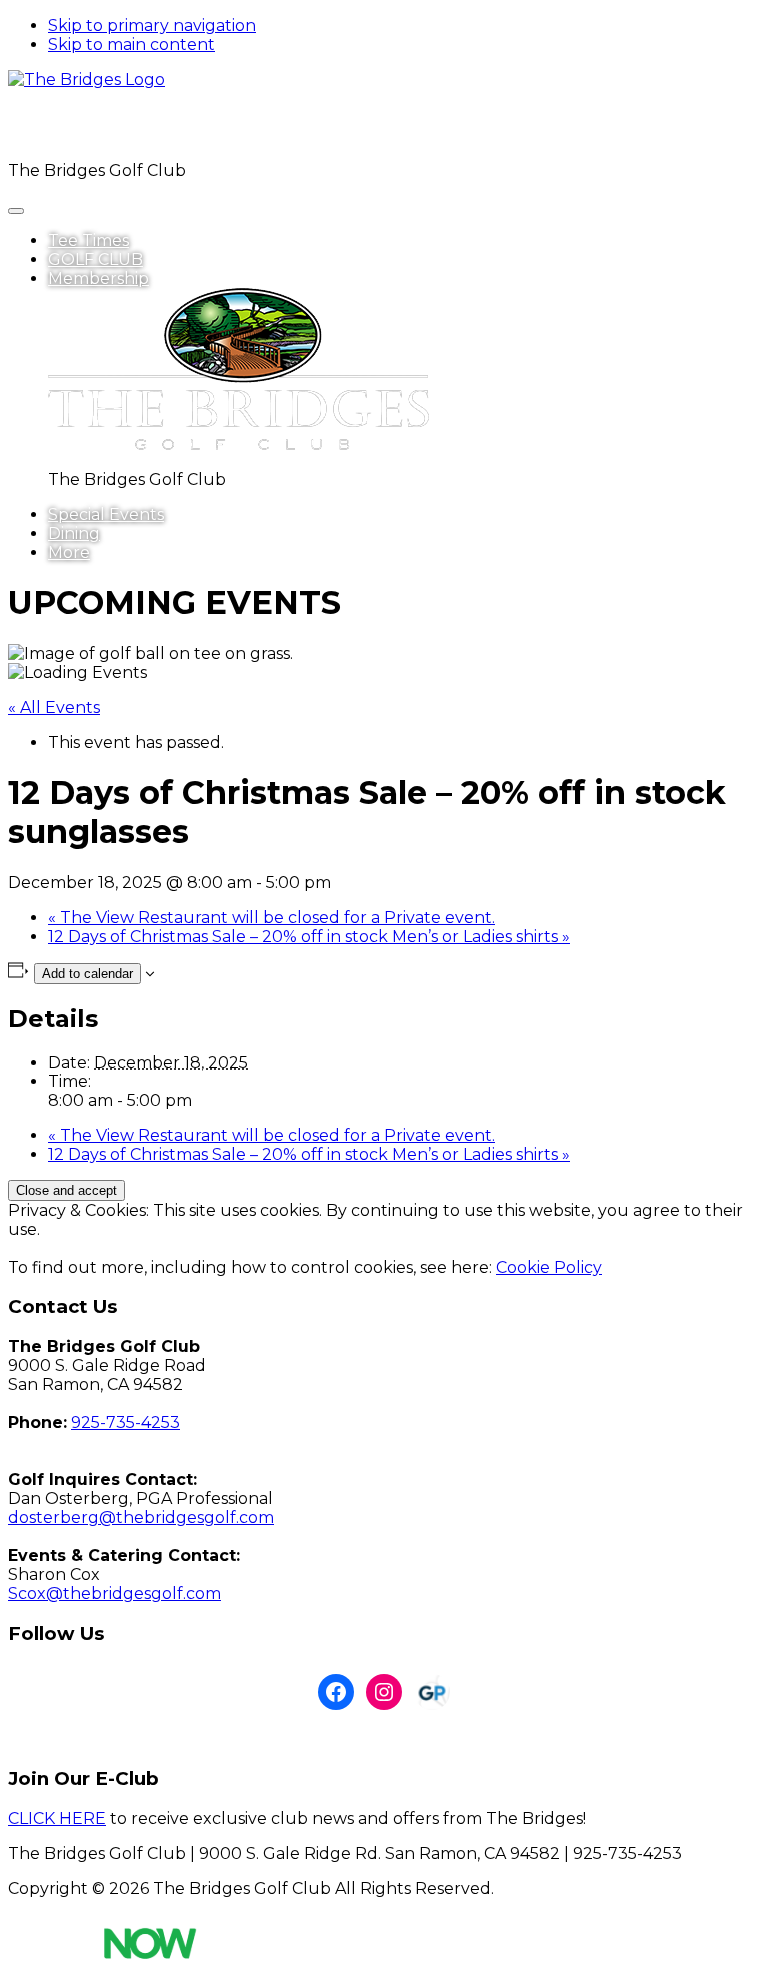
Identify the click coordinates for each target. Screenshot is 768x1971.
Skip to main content (131, 44)
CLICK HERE (57, 1818)
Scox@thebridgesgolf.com (114, 1593)
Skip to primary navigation (152, 25)
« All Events (54, 707)
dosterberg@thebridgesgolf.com (141, 1517)
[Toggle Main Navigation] (16, 211)
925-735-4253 (125, 1422)
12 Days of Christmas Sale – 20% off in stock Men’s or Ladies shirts (309, 936)
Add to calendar (87, 973)
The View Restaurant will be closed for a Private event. (271, 917)
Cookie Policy (549, 1267)
